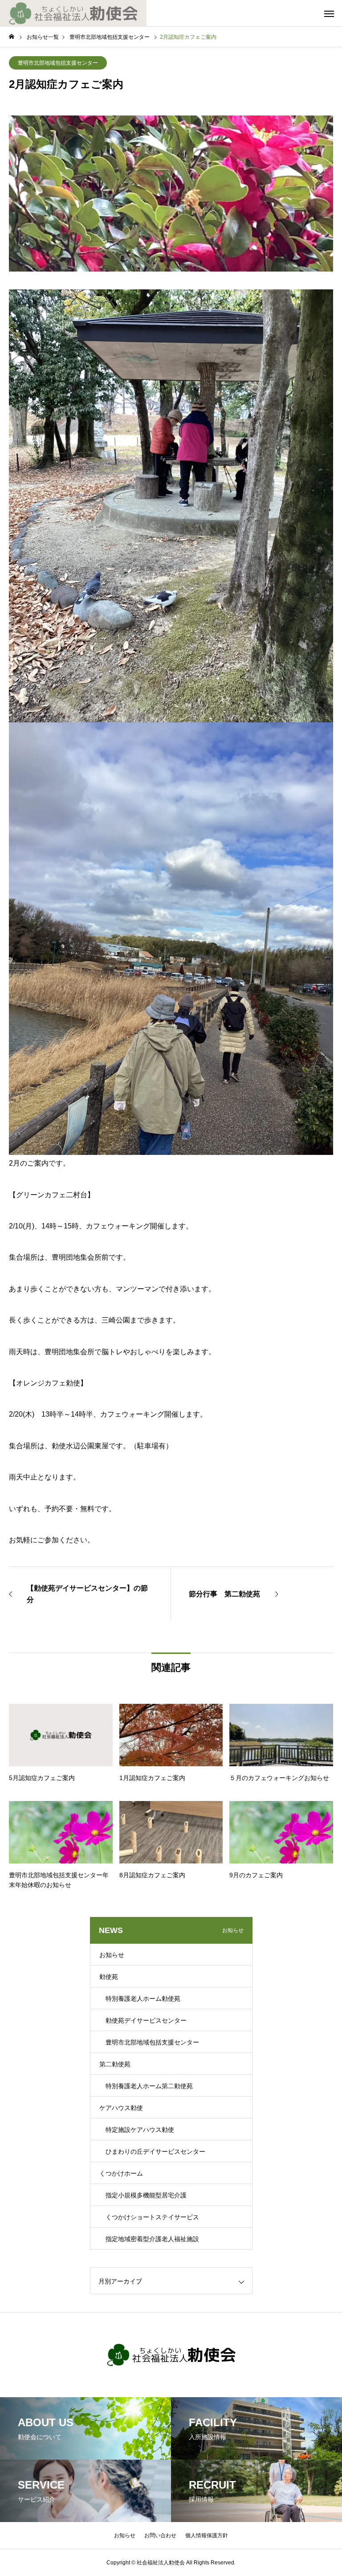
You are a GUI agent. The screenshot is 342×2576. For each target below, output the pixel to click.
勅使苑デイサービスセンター (146, 2020)
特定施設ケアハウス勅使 (140, 2130)
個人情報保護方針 (207, 2535)
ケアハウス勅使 (121, 2108)
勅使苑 (109, 1977)
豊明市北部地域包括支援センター (58, 63)
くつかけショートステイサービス (152, 2217)
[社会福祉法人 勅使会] (73, 13)
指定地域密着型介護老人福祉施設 (152, 2239)
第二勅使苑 (115, 2064)
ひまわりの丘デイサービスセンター (155, 2151)
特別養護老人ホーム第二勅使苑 (149, 2086)
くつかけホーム (121, 2173)
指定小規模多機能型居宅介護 (146, 2195)
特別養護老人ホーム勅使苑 (143, 1999)
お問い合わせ (160, 2535)
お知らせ (112, 1955)
